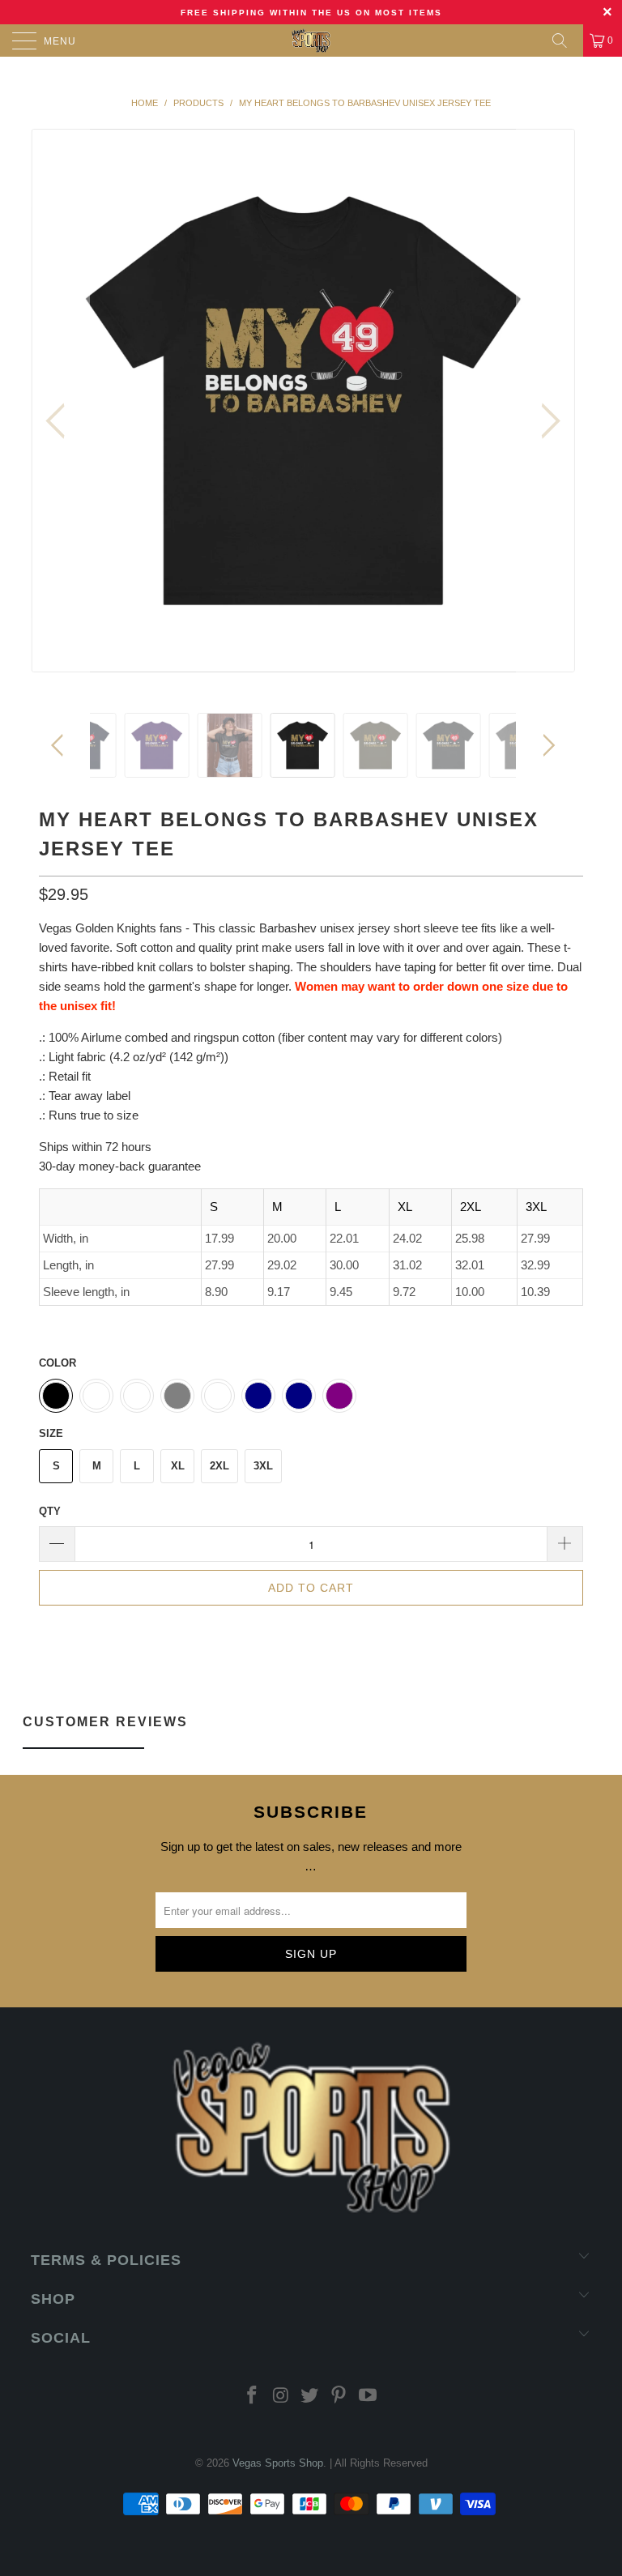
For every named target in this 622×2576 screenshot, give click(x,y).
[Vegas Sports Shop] (311, 41)
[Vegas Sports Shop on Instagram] (281, 2397)
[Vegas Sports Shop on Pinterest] (339, 2397)
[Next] (546, 421)
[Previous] (60, 421)
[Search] (565, 41)
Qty (50, 1511)
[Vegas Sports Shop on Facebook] (253, 2397)
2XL (219, 1466)
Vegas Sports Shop (278, 2463)
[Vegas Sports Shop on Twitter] (310, 2397)
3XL (263, 1466)
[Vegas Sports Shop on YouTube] (369, 2397)
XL (178, 1466)
